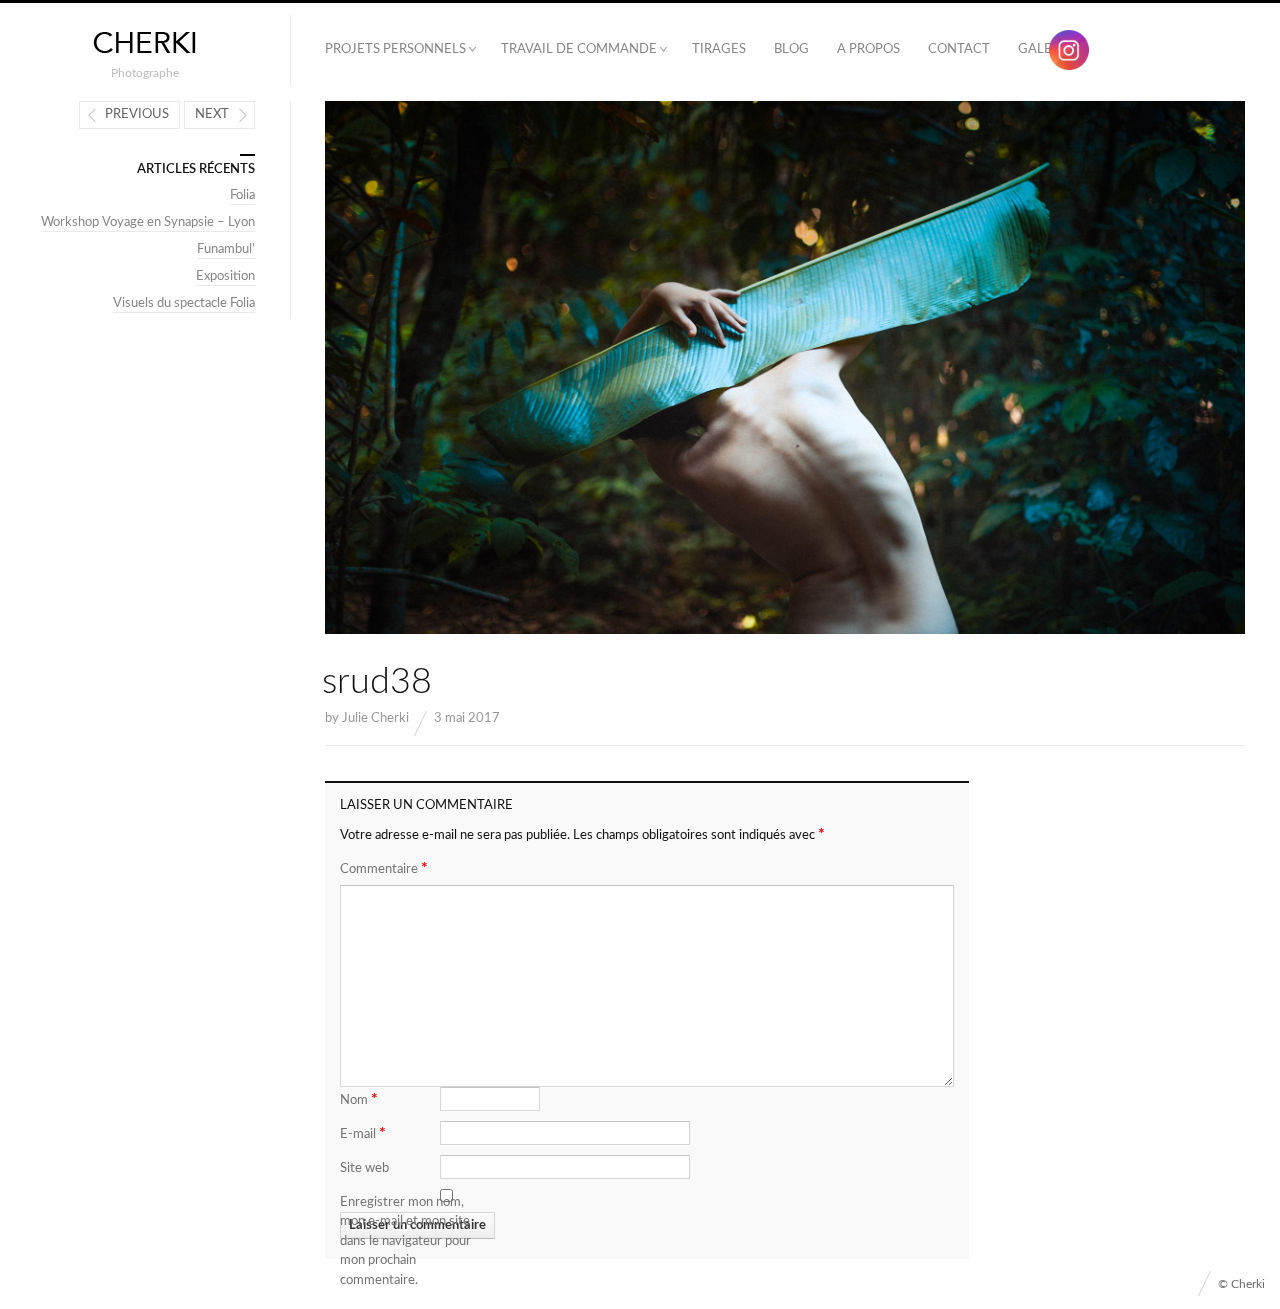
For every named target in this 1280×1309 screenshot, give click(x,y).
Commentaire (384, 868)
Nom (359, 1099)
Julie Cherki (375, 718)
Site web (364, 1168)
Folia (242, 195)
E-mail (363, 1133)
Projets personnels (395, 49)
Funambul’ (226, 249)
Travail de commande (579, 49)
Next (212, 114)
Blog (791, 49)
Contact (959, 49)
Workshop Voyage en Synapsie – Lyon (148, 222)
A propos (868, 49)
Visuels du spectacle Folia (184, 303)
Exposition (225, 276)
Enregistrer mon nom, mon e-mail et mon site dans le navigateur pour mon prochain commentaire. (405, 1241)
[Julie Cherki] (145, 43)
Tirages (719, 49)
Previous (137, 114)
